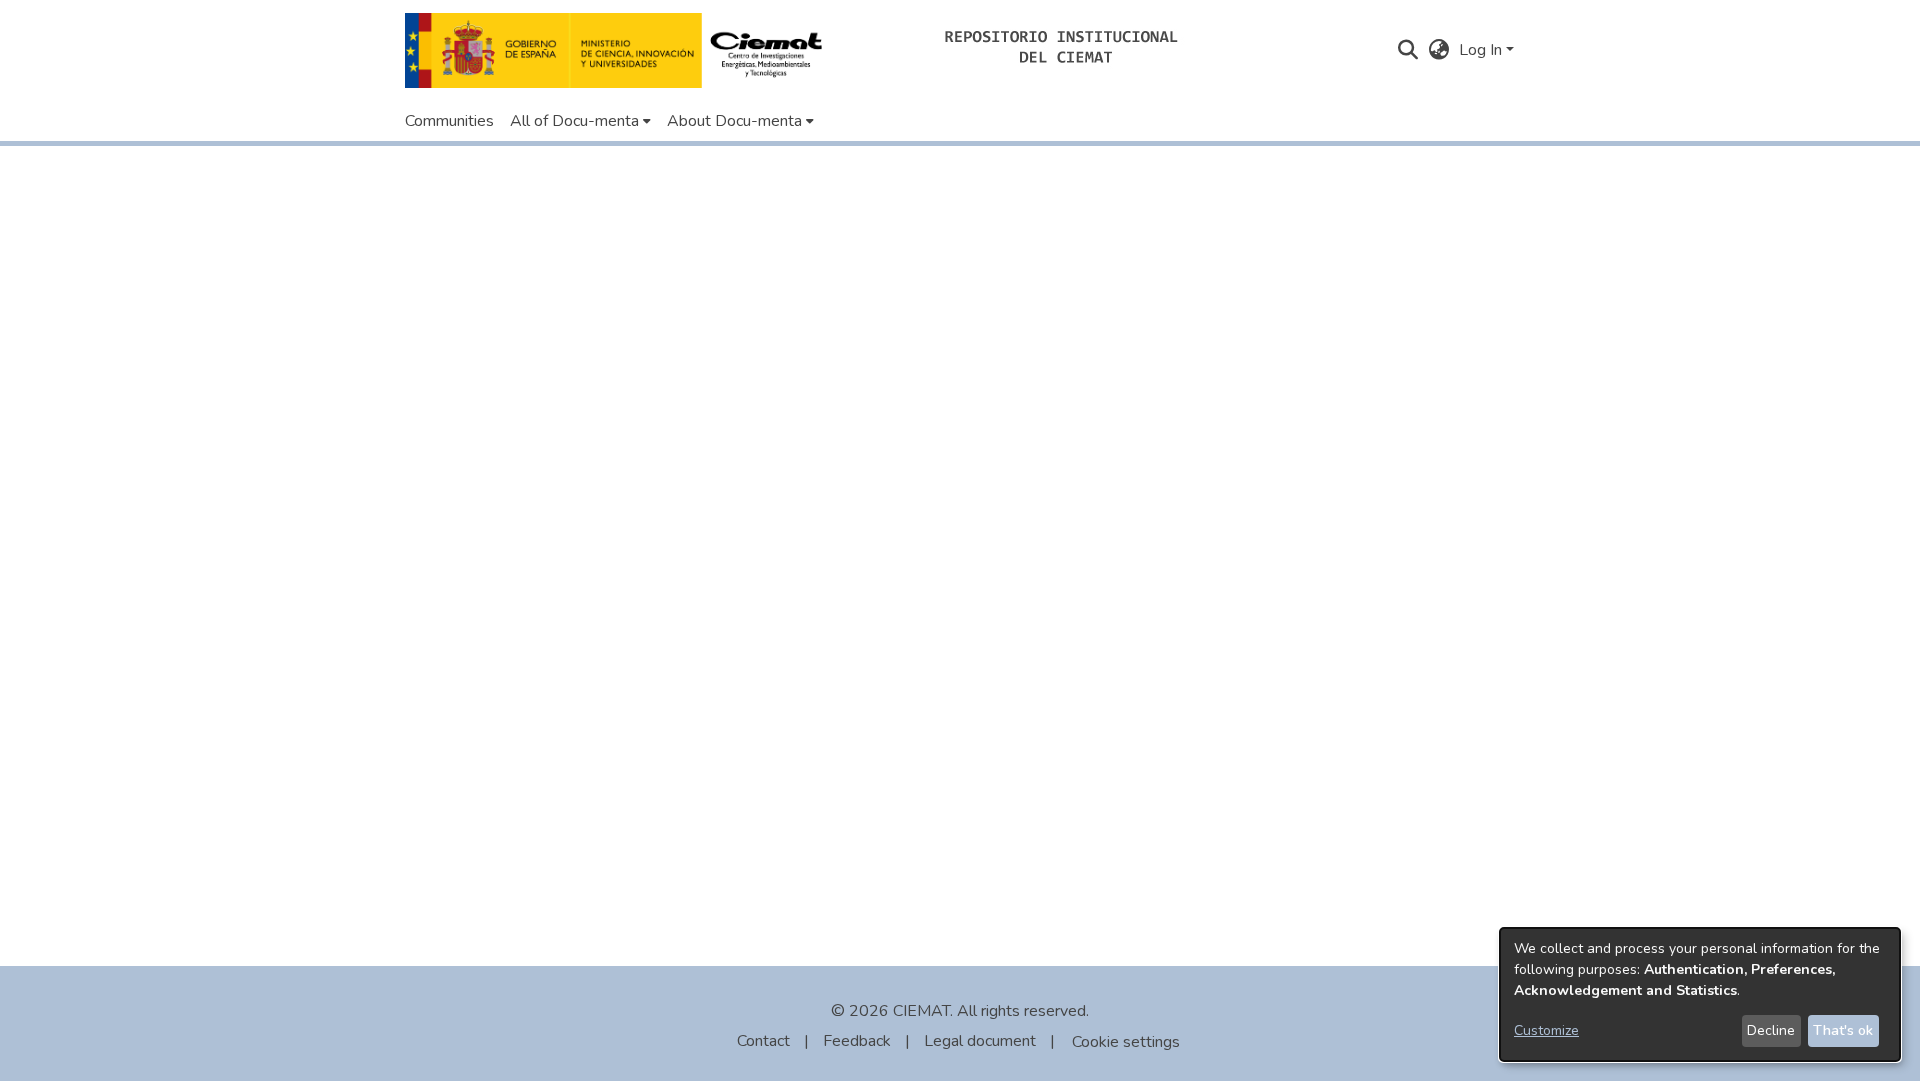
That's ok (1843, 1030)
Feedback (857, 1041)
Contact (763, 1041)
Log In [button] (1482, 50)
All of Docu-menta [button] (574, 121)
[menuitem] (580, 121)
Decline (1771, 1030)
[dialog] (1700, 994)
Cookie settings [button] (1126, 1042)
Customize (1546, 1030)
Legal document (980, 1041)
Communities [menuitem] (449, 121)
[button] (619, 50)
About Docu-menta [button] (734, 121)
